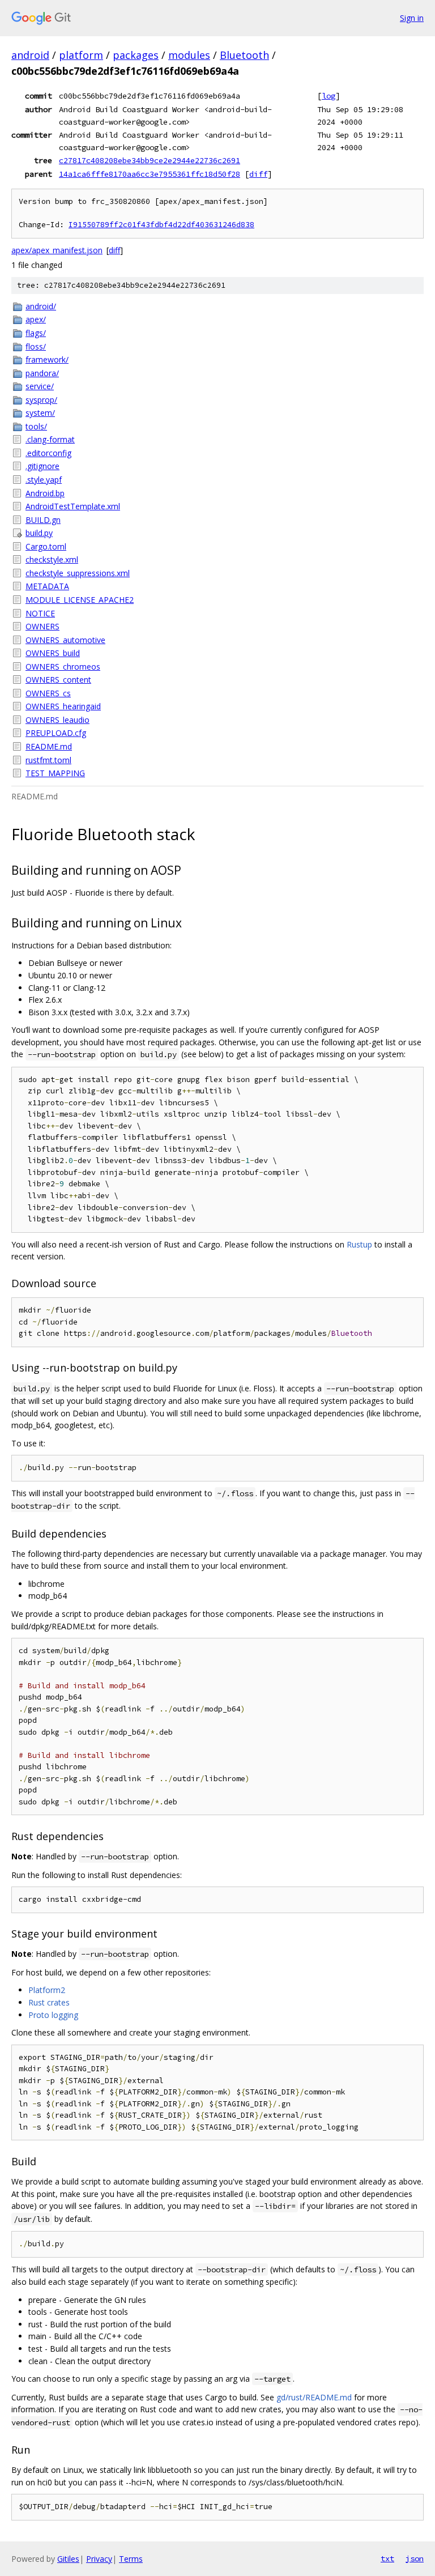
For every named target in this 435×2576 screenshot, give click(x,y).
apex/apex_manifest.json (57, 250)
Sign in (412, 18)
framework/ (47, 359)
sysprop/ (41, 400)
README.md (49, 746)
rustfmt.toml (48, 760)
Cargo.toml (46, 546)
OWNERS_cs (48, 693)
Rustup (359, 1244)
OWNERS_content (58, 680)
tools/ (36, 426)
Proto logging (53, 2015)
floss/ (36, 346)
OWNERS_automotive (65, 640)
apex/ (36, 319)
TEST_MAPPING (55, 773)
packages (136, 55)
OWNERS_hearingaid (63, 706)
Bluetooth (244, 55)
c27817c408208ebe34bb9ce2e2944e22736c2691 (150, 160)
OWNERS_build (53, 653)
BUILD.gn (43, 520)
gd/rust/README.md (314, 2397)
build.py (39, 533)
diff (258, 174)
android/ (41, 306)
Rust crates (49, 2002)
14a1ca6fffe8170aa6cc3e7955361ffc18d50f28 (150, 174)
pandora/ (42, 373)
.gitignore (42, 466)
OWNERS (42, 626)
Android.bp (45, 493)
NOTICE (40, 613)
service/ (40, 386)
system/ (40, 413)
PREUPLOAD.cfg (56, 733)
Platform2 (47, 1990)
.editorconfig (48, 453)
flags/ (36, 333)
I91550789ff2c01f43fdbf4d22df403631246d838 (161, 225)
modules (189, 55)
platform (81, 55)
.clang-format (50, 439)
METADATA (47, 586)
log (329, 96)
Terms (131, 2559)
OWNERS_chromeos (63, 667)
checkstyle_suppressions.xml (78, 573)
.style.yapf (44, 480)
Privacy (99, 2559)
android (30, 55)
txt (387, 2558)
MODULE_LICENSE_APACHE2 (80, 600)
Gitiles (68, 2559)
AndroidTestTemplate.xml (73, 506)
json (415, 2558)
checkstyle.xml (52, 559)
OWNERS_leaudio (57, 720)
